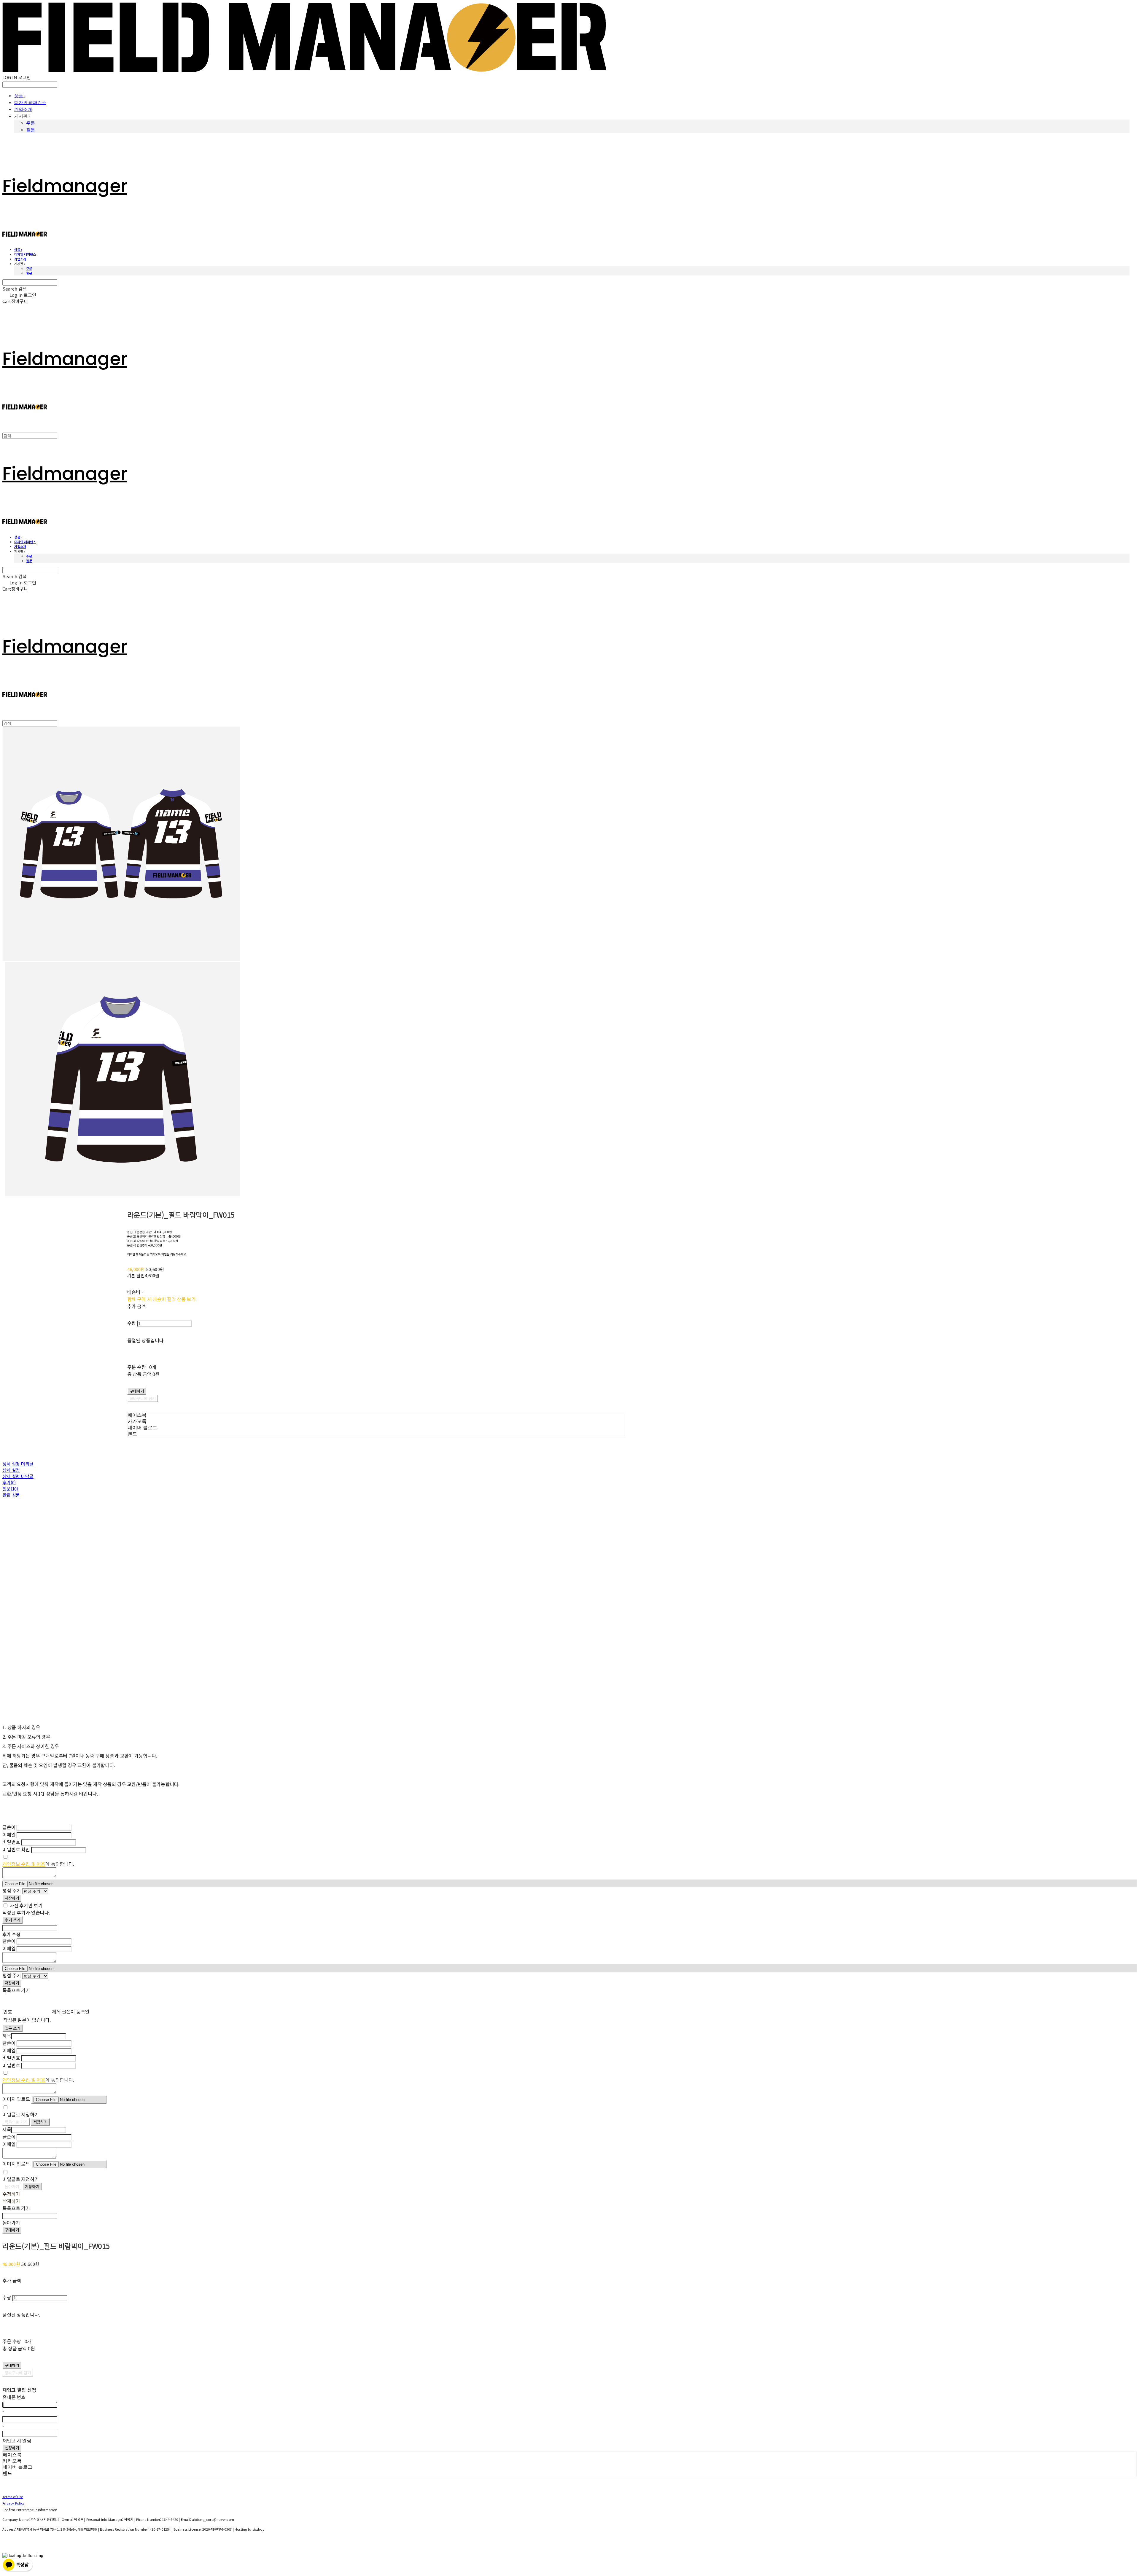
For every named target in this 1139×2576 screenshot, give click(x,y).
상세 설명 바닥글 (18, 1476)
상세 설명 (11, 1470)
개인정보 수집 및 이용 (24, 1864)
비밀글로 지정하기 (21, 2114)
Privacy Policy (13, 2503)
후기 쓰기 (12, 1920)
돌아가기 (12, 2187)
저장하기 (12, 1898)
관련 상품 (11, 1495)
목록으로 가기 (16, 2122)
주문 (31, 123)
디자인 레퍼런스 (30, 102)
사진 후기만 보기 (26, 1905)
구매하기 (12, 2230)
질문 (31, 130)
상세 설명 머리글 (18, 1464)
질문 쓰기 (12, 2028)
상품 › (20, 96)
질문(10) (10, 1489)
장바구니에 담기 (18, 2373)
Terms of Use (13, 2497)
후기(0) (9, 1482)
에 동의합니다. (38, 1864)
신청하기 (12, 2448)
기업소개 (23, 109)
